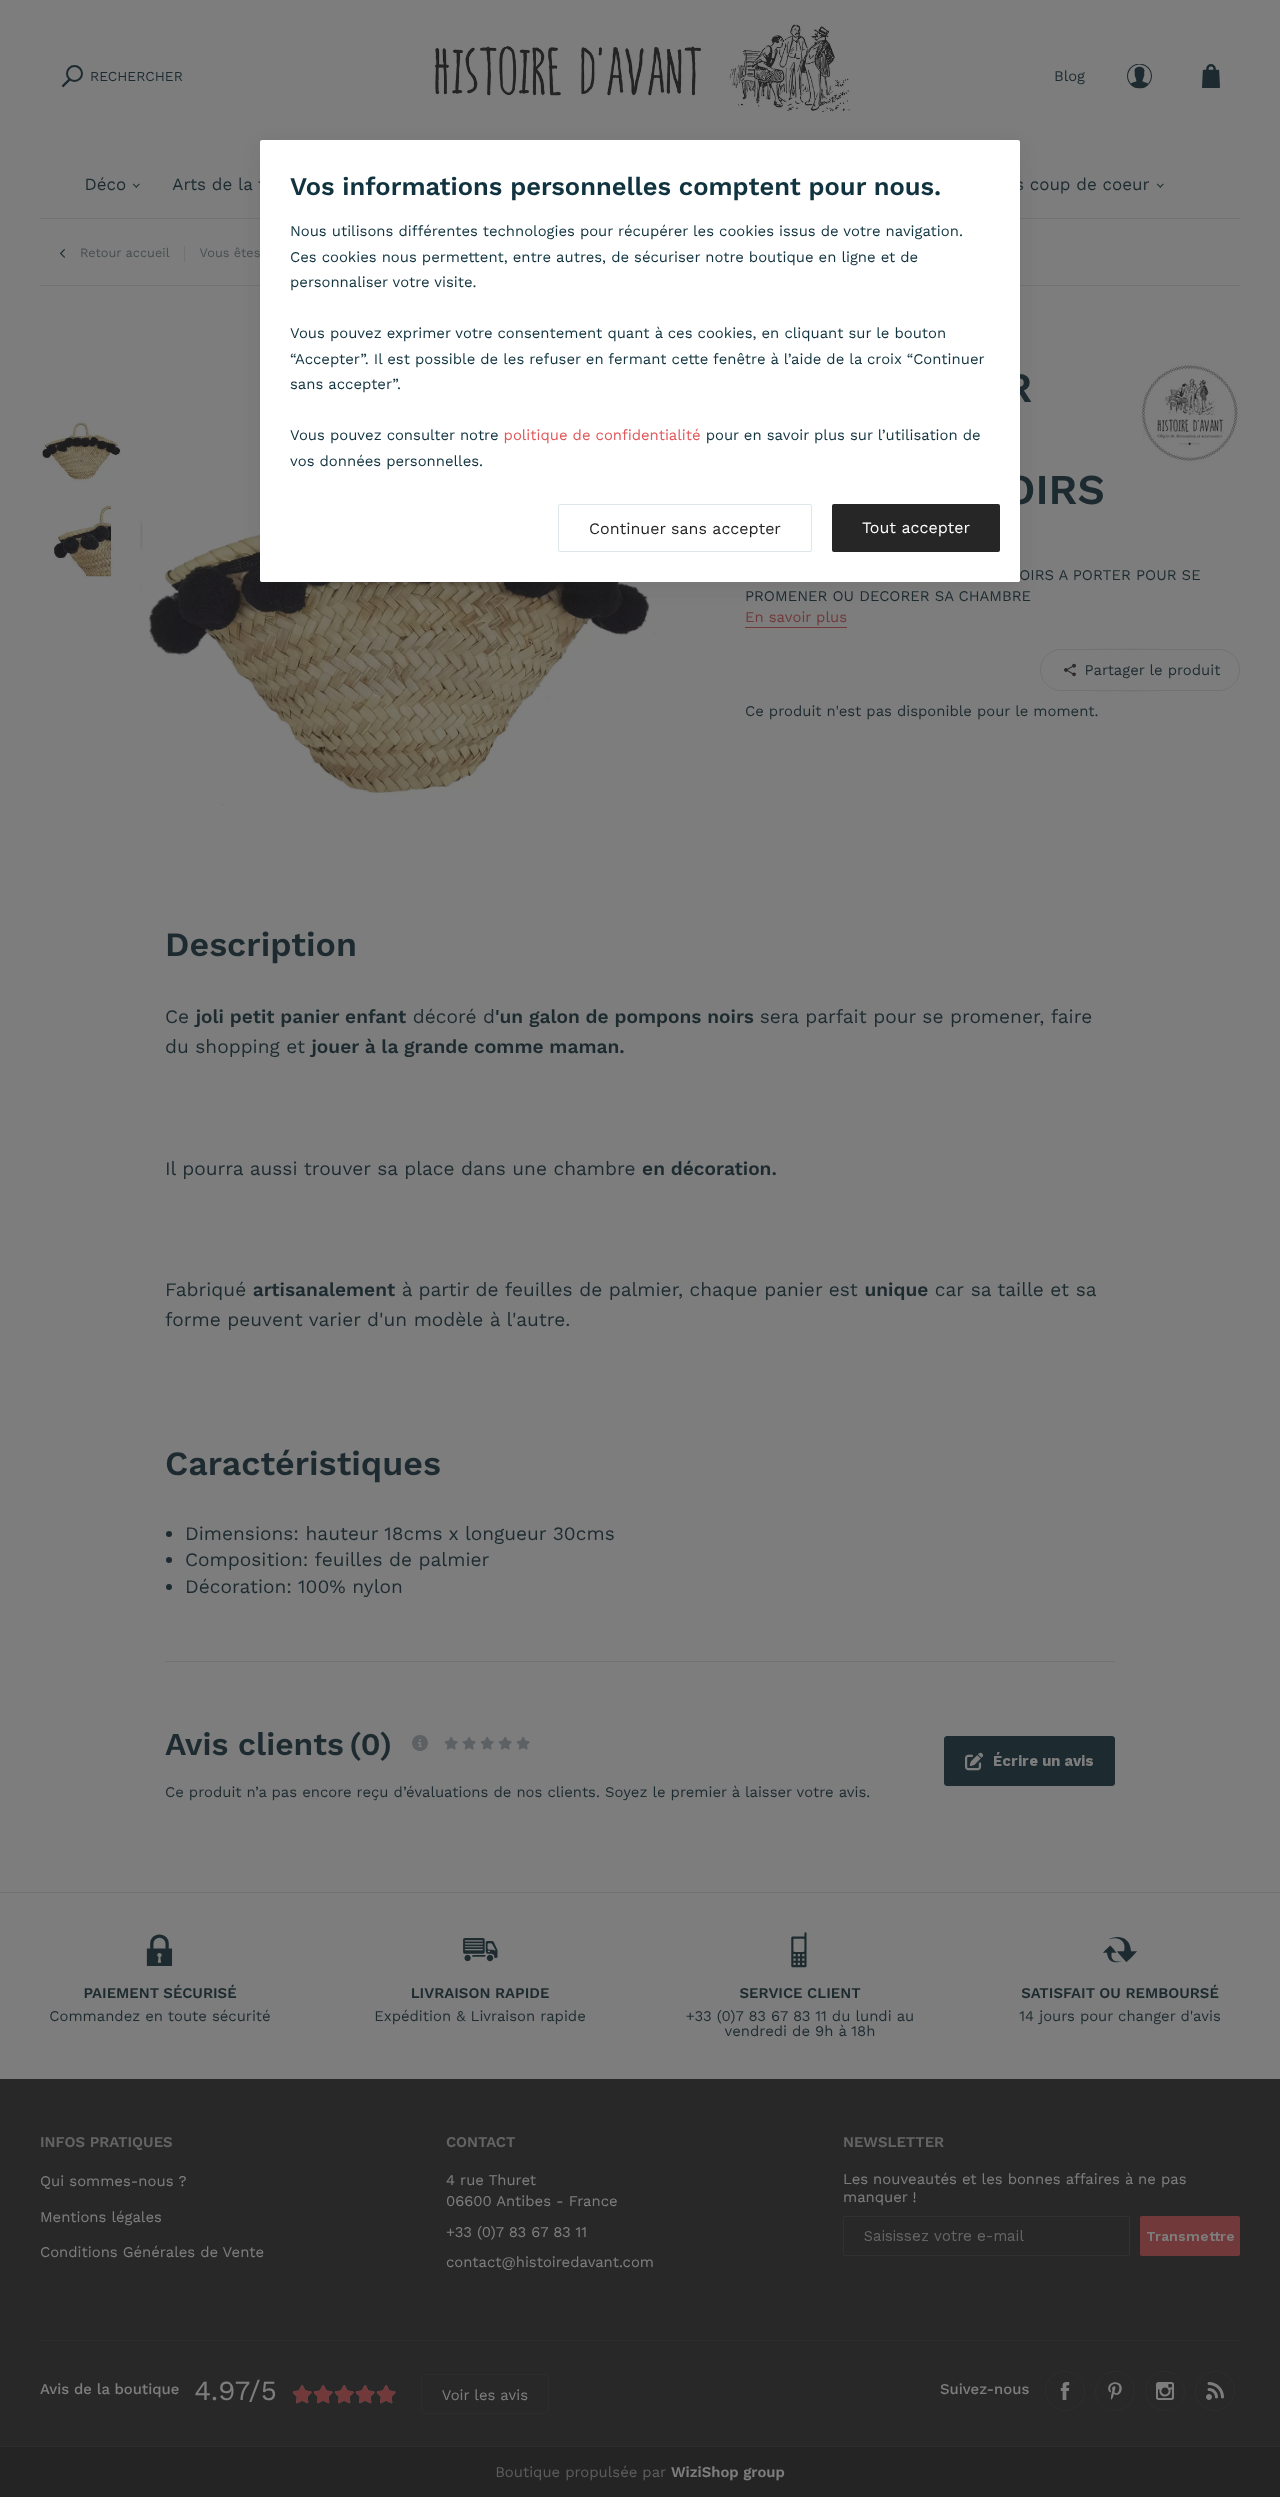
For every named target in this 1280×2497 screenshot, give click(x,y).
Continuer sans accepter (685, 528)
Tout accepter (916, 527)
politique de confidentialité (602, 435)
